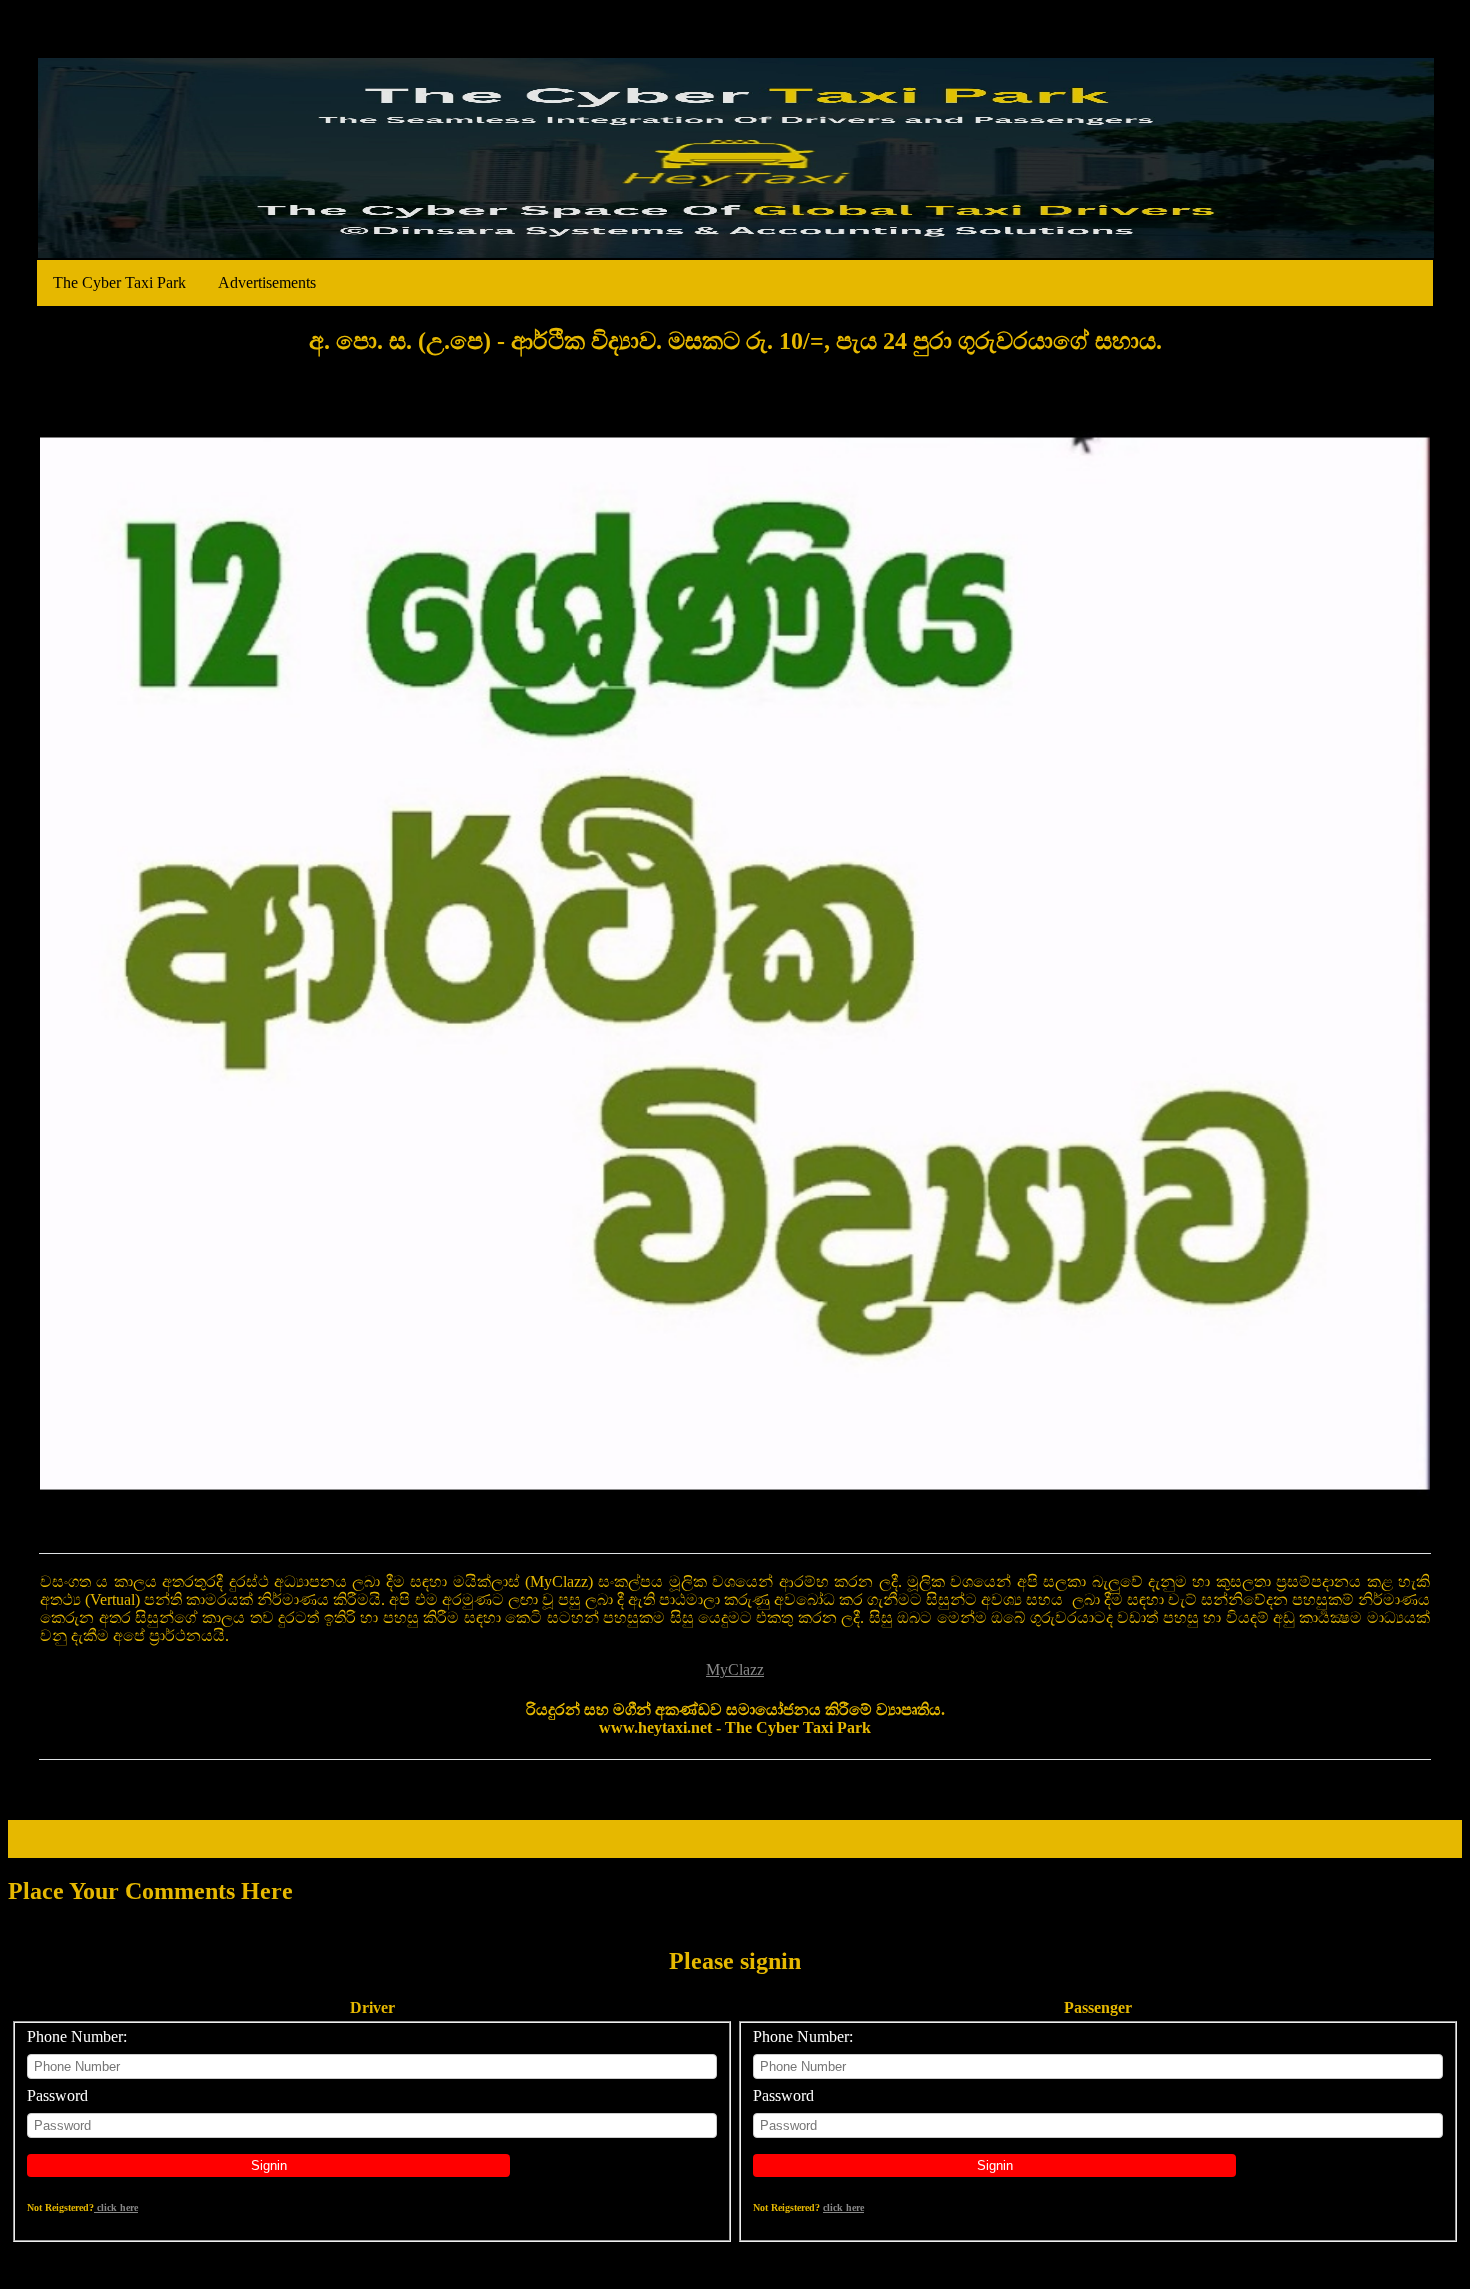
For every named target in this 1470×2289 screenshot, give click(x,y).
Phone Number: (77, 2036)
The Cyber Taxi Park (119, 282)
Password (57, 2095)
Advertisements (267, 282)
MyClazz (735, 1669)
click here (116, 2207)
